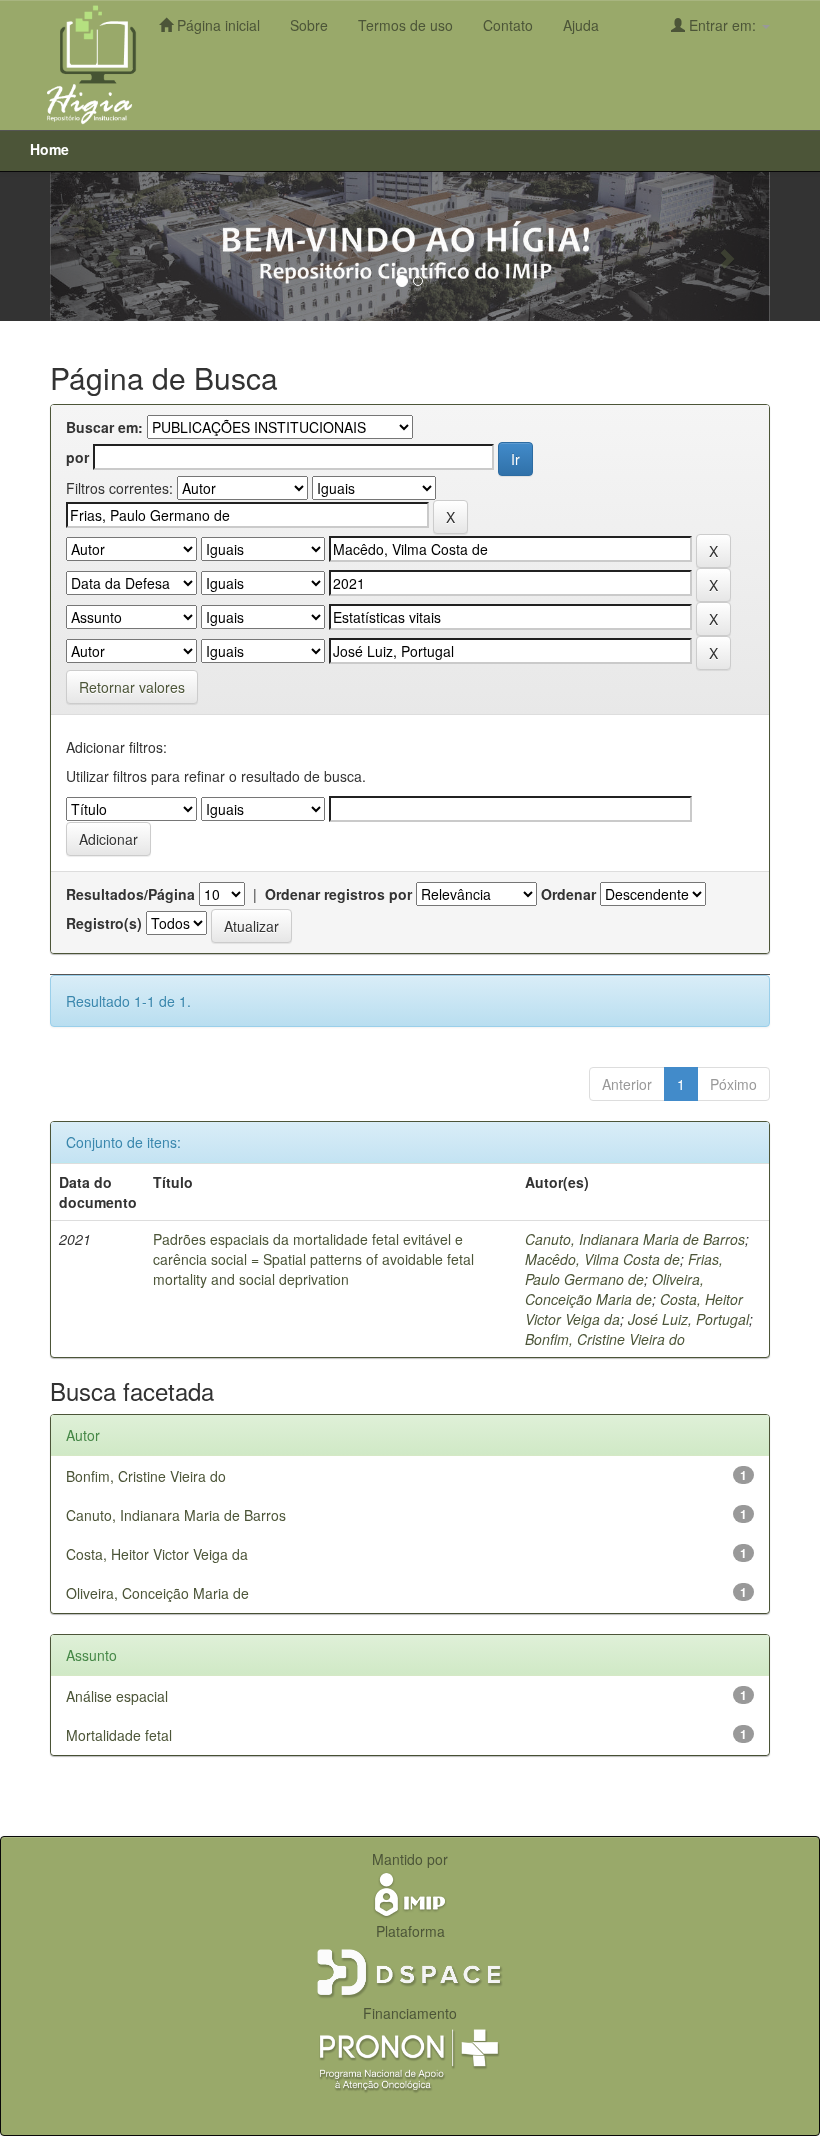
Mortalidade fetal (119, 1735)
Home (49, 149)
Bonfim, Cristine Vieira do (605, 1339)
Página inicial (216, 25)
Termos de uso (405, 25)
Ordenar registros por (338, 894)
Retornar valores (132, 687)
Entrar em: (722, 25)
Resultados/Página (130, 894)
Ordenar (568, 894)
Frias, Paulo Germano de (624, 1269)
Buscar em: (104, 427)
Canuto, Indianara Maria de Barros (635, 1239)
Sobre (309, 25)
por (77, 457)
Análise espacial (117, 1696)
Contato (508, 25)
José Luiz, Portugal (688, 1319)
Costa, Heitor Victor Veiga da (157, 1554)
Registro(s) (104, 923)
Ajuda (581, 25)
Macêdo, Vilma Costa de (602, 1259)
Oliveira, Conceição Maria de (614, 1289)
